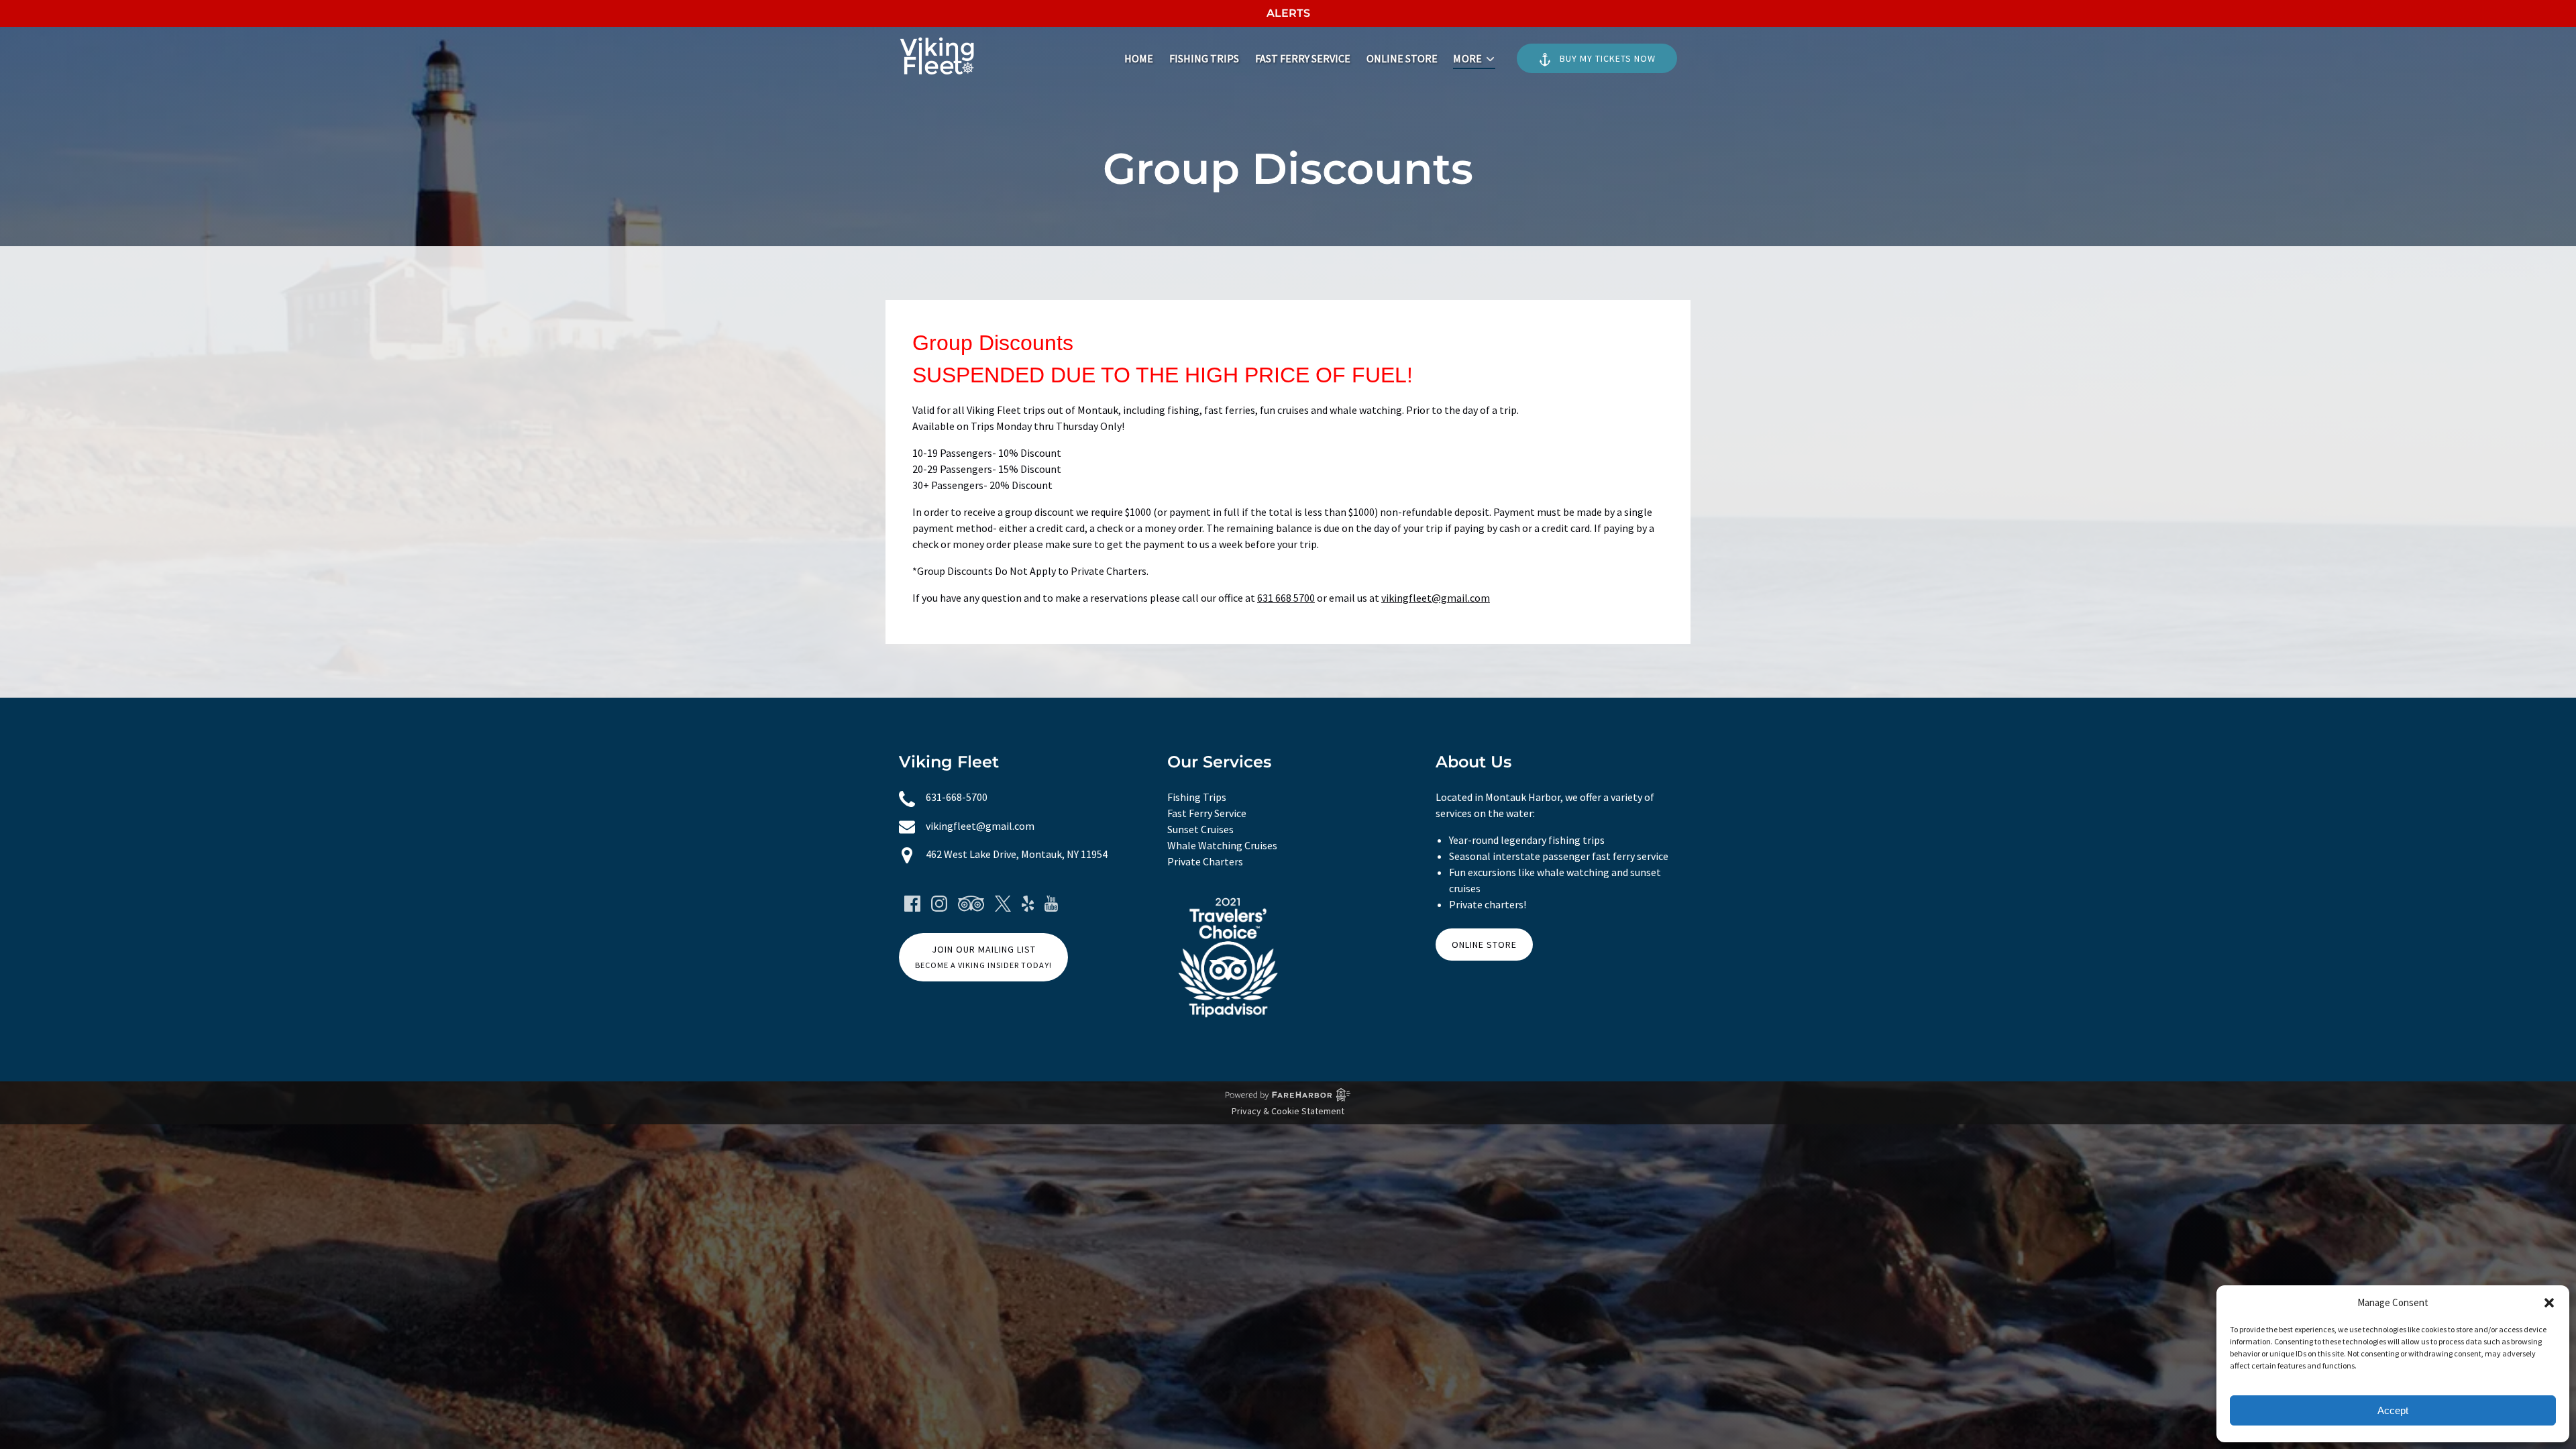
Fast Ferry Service (1303, 58)
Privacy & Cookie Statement (1288, 1111)
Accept (2393, 1410)
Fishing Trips (1204, 58)
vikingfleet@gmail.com (1436, 598)
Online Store (1402, 58)
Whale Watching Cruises (1222, 845)
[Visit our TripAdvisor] (971, 904)
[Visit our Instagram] (939, 904)
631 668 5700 (1286, 598)
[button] (2549, 1303)
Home (1139, 58)
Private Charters (1205, 861)
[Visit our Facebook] (912, 904)
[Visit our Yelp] (1028, 904)
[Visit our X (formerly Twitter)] (1003, 904)
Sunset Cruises (1200, 829)
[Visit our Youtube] (1051, 904)
